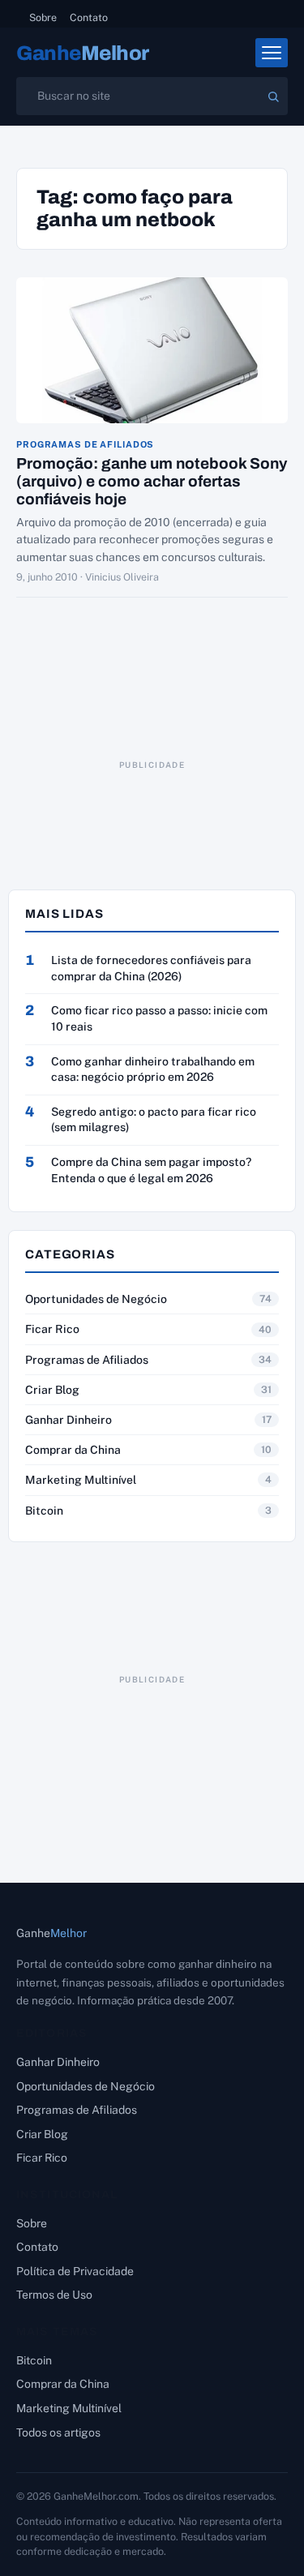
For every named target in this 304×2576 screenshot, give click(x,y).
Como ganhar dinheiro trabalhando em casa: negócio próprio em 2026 (153, 1069)
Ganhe (83, 53)
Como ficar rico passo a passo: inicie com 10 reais (159, 1018)
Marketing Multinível (81, 1480)
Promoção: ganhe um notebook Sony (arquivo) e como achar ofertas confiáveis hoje (152, 481)
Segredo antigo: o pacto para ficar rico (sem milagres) (154, 1120)
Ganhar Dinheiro (69, 1420)
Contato (89, 17)
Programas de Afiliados (85, 445)
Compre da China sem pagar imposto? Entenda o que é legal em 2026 (151, 1170)
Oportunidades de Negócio (96, 1299)
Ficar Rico (52, 1329)
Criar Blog (52, 1390)
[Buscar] (273, 96)
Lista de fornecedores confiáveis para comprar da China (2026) (151, 968)
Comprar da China (73, 1450)
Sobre (43, 17)
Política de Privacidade (75, 2271)
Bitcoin (44, 1511)
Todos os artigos (58, 2432)
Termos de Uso (54, 2295)
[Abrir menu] (272, 53)
